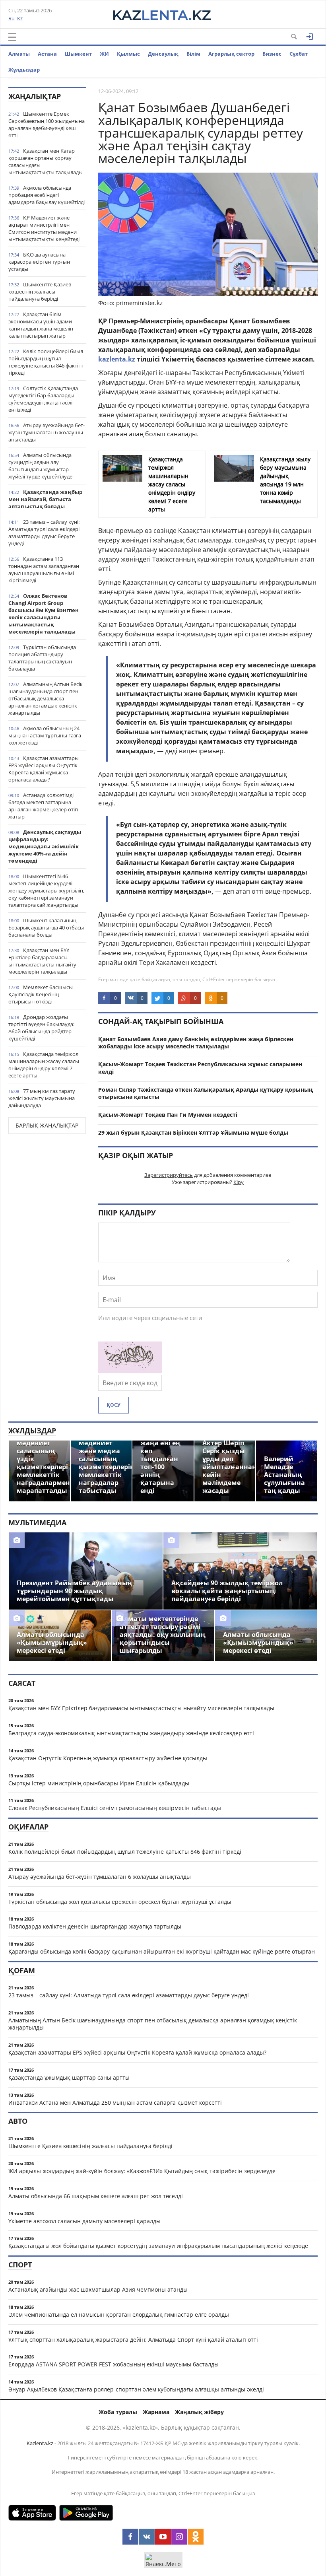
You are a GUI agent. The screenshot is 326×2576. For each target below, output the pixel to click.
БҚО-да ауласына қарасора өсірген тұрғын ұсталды (39, 262)
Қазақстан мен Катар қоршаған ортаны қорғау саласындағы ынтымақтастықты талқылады (46, 161)
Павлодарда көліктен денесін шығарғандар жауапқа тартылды (95, 1926)
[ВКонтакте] (147, 2537)
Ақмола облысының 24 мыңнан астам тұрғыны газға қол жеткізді (45, 735)
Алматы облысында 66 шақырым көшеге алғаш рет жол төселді (96, 2196)
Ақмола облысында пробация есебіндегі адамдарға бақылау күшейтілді (47, 195)
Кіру (239, 1182)
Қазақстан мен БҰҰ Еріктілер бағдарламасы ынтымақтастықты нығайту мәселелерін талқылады (42, 961)
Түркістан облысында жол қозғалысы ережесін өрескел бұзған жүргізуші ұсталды (120, 1902)
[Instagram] (179, 2537)
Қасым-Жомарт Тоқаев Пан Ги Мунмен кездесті (168, 1115)
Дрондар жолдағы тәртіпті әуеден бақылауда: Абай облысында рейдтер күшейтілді (41, 1028)
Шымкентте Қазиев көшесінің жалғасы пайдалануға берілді (40, 292)
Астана (47, 54)
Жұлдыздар (24, 70)
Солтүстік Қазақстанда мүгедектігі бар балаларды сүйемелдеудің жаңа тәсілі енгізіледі (43, 399)
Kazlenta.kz (40, 2443)
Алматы (19, 54)
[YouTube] (163, 2537)
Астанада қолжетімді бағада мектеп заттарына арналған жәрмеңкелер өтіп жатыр (43, 806)
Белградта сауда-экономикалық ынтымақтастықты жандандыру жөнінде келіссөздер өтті (131, 1733)
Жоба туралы (118, 2412)
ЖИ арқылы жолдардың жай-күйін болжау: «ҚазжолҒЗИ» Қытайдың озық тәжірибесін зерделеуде (142, 2171)
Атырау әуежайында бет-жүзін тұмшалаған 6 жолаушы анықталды (47, 432)
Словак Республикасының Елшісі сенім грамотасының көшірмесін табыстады (115, 1808)
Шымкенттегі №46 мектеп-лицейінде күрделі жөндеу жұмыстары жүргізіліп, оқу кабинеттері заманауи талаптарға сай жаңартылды (46, 890)
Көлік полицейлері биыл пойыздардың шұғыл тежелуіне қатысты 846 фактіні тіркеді (46, 362)
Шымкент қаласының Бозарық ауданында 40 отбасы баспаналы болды (46, 927)
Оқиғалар (28, 1827)
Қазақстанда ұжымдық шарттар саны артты (69, 2077)
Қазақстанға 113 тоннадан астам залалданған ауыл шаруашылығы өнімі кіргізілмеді (44, 570)
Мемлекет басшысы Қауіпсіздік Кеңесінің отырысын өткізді (41, 994)
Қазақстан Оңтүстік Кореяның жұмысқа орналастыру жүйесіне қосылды (108, 1758)
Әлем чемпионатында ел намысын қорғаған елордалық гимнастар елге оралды (119, 2315)
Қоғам (22, 1970)
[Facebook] (130, 2537)
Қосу (114, 1405)
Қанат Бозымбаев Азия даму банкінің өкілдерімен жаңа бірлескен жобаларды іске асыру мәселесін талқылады (196, 1043)
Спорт (20, 2265)
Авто (18, 2121)
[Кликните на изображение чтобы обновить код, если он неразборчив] (130, 1371)
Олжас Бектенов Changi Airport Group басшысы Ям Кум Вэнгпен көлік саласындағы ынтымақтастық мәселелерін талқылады (44, 614)
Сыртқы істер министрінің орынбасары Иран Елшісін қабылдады (99, 1783)
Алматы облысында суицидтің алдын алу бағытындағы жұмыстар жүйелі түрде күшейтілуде (40, 466)
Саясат (22, 1683)
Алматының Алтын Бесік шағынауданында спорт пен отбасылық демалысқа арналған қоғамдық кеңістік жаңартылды (46, 698)
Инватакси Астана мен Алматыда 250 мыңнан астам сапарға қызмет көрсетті (115, 2103)
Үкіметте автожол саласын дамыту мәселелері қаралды (84, 2221)
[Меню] (12, 37)
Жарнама (156, 2412)
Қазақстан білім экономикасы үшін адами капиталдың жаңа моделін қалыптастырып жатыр (41, 325)
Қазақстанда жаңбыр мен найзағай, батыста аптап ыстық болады (45, 499)
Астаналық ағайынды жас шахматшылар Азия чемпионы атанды (98, 2289)
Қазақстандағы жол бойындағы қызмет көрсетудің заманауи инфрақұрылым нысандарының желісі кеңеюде (158, 2246)
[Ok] (196, 2537)
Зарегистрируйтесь (169, 1175)
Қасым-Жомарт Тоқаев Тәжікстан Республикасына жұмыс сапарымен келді (200, 1068)
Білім (193, 54)
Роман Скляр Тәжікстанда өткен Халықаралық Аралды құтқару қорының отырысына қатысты (206, 1093)
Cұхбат (299, 54)
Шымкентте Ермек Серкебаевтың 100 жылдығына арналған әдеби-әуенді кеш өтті (47, 124)
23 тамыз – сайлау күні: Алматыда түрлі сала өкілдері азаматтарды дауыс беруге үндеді (44, 533)
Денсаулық (163, 54)
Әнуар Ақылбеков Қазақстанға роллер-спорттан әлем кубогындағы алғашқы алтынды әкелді (136, 2389)
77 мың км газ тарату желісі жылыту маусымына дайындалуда (42, 1098)
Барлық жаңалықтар (47, 1125)
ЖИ (104, 54)
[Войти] (310, 37)
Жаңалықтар (35, 96)
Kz (20, 18)
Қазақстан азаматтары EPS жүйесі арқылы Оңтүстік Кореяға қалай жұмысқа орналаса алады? (44, 769)
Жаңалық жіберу (199, 2412)
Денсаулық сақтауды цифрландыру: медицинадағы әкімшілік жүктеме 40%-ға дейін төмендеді (45, 846)
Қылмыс (128, 54)
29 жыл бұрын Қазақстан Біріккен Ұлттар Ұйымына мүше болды (193, 1132)
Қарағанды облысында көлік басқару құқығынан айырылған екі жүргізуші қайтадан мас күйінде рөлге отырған (162, 1951)
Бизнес (272, 54)
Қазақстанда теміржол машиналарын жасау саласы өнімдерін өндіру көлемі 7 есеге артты (44, 1065)
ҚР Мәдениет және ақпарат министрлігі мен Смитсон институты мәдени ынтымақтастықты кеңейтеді (44, 228)
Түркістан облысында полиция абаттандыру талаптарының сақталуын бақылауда (42, 658)
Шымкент (78, 54)
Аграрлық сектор (231, 54)
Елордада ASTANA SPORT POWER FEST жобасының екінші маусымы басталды (114, 2364)
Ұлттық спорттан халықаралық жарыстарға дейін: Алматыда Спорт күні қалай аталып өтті (133, 2340)
